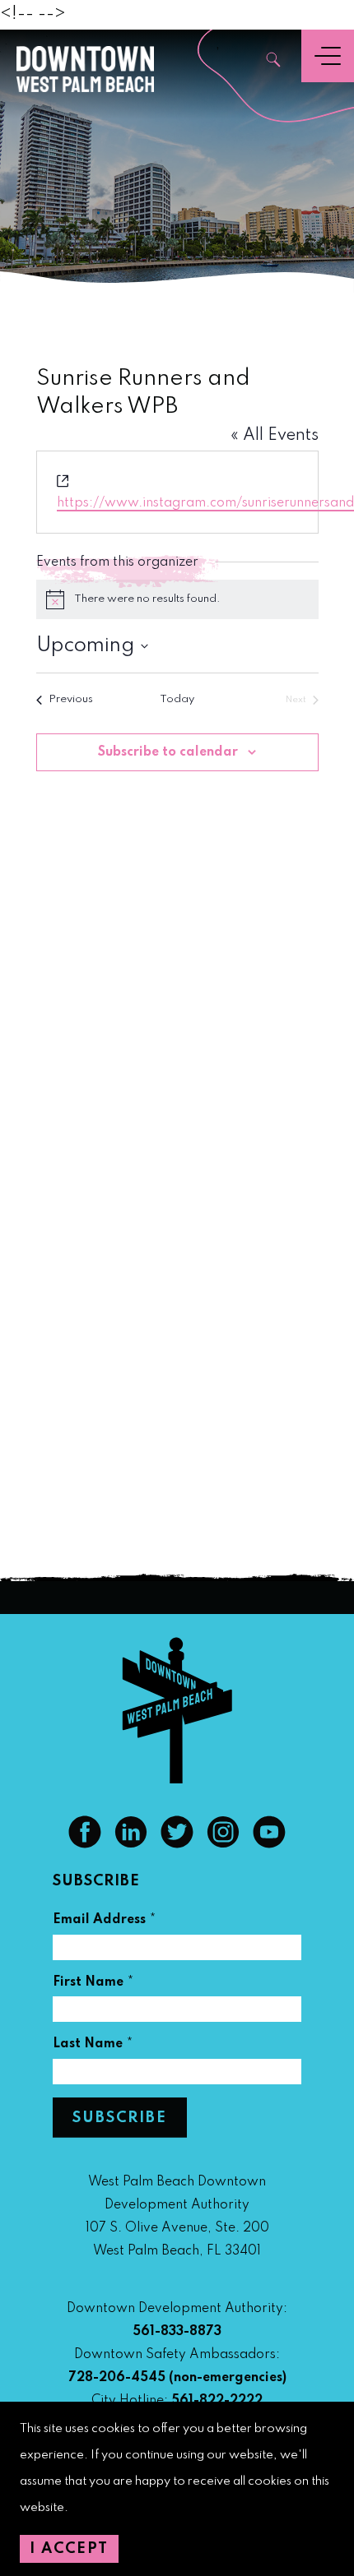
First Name (93, 1984)
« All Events (275, 436)
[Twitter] (177, 1844)
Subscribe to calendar (168, 752)
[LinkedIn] (131, 1844)
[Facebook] (85, 1844)
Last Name (93, 2046)
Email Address (105, 1922)
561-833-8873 (177, 2332)
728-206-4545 (117, 2378)
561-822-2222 (217, 2401)
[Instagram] (223, 1844)
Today (177, 699)
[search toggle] (274, 61)
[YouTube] (269, 1844)
